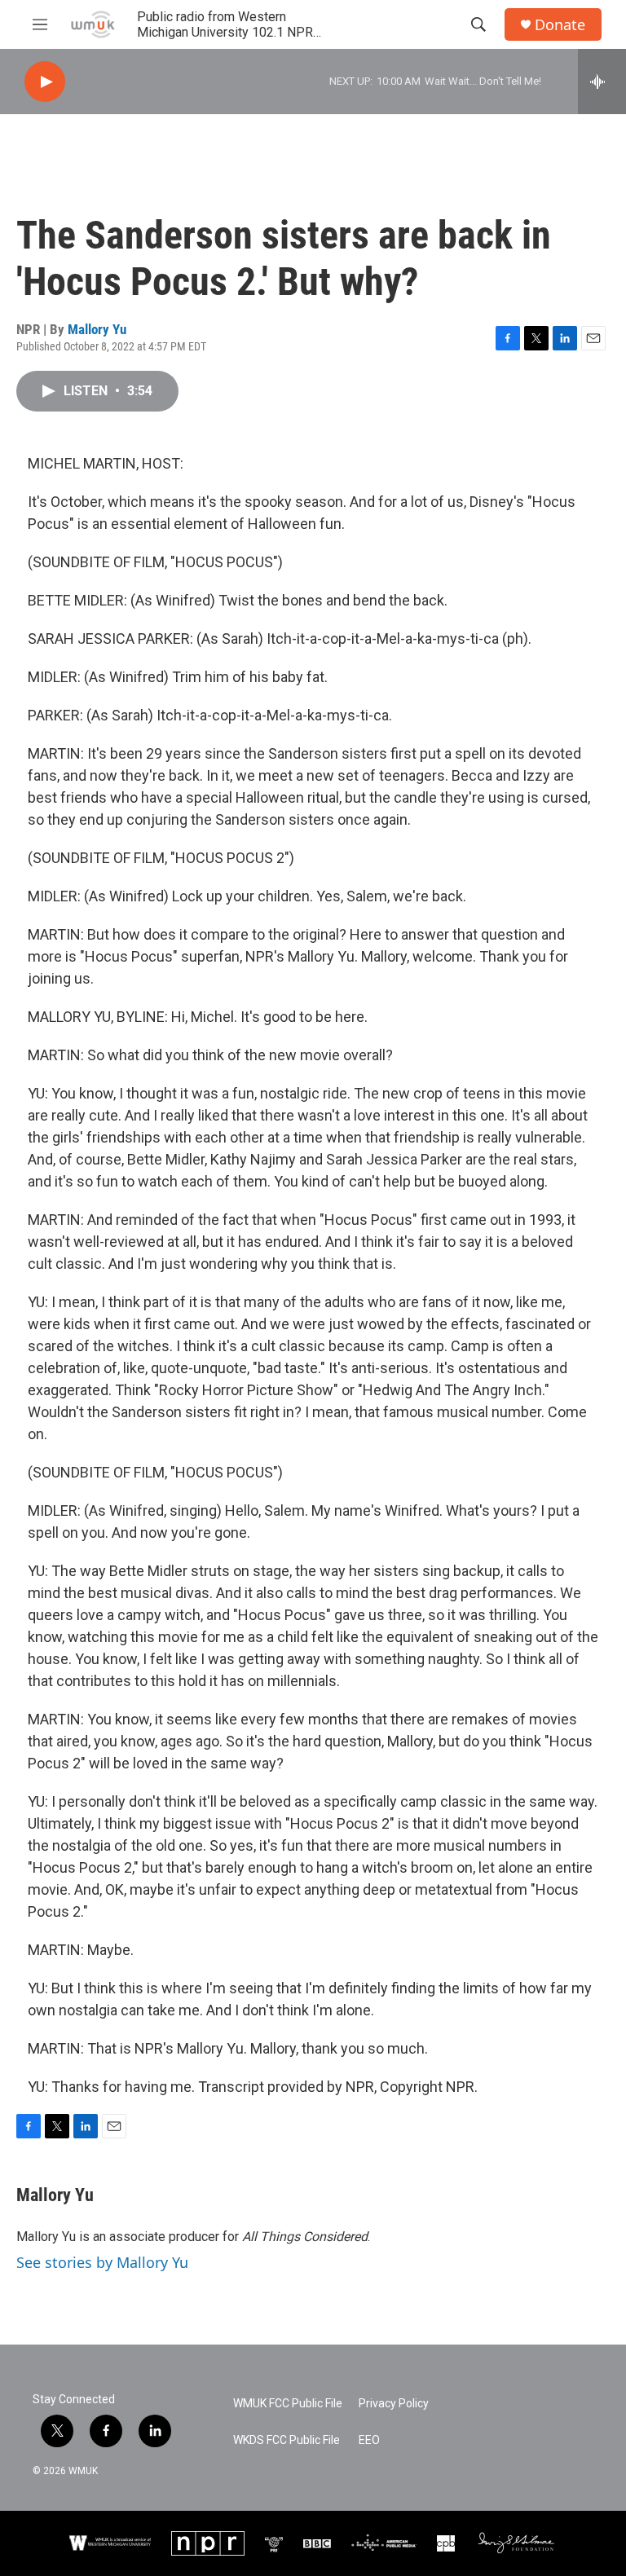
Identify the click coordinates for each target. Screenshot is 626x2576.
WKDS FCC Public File (287, 2440)
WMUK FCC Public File (288, 2404)
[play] (45, 82)
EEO (369, 2440)
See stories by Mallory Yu (102, 2262)
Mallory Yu (97, 329)
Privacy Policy (394, 2404)
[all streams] (602, 81)
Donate (560, 25)
